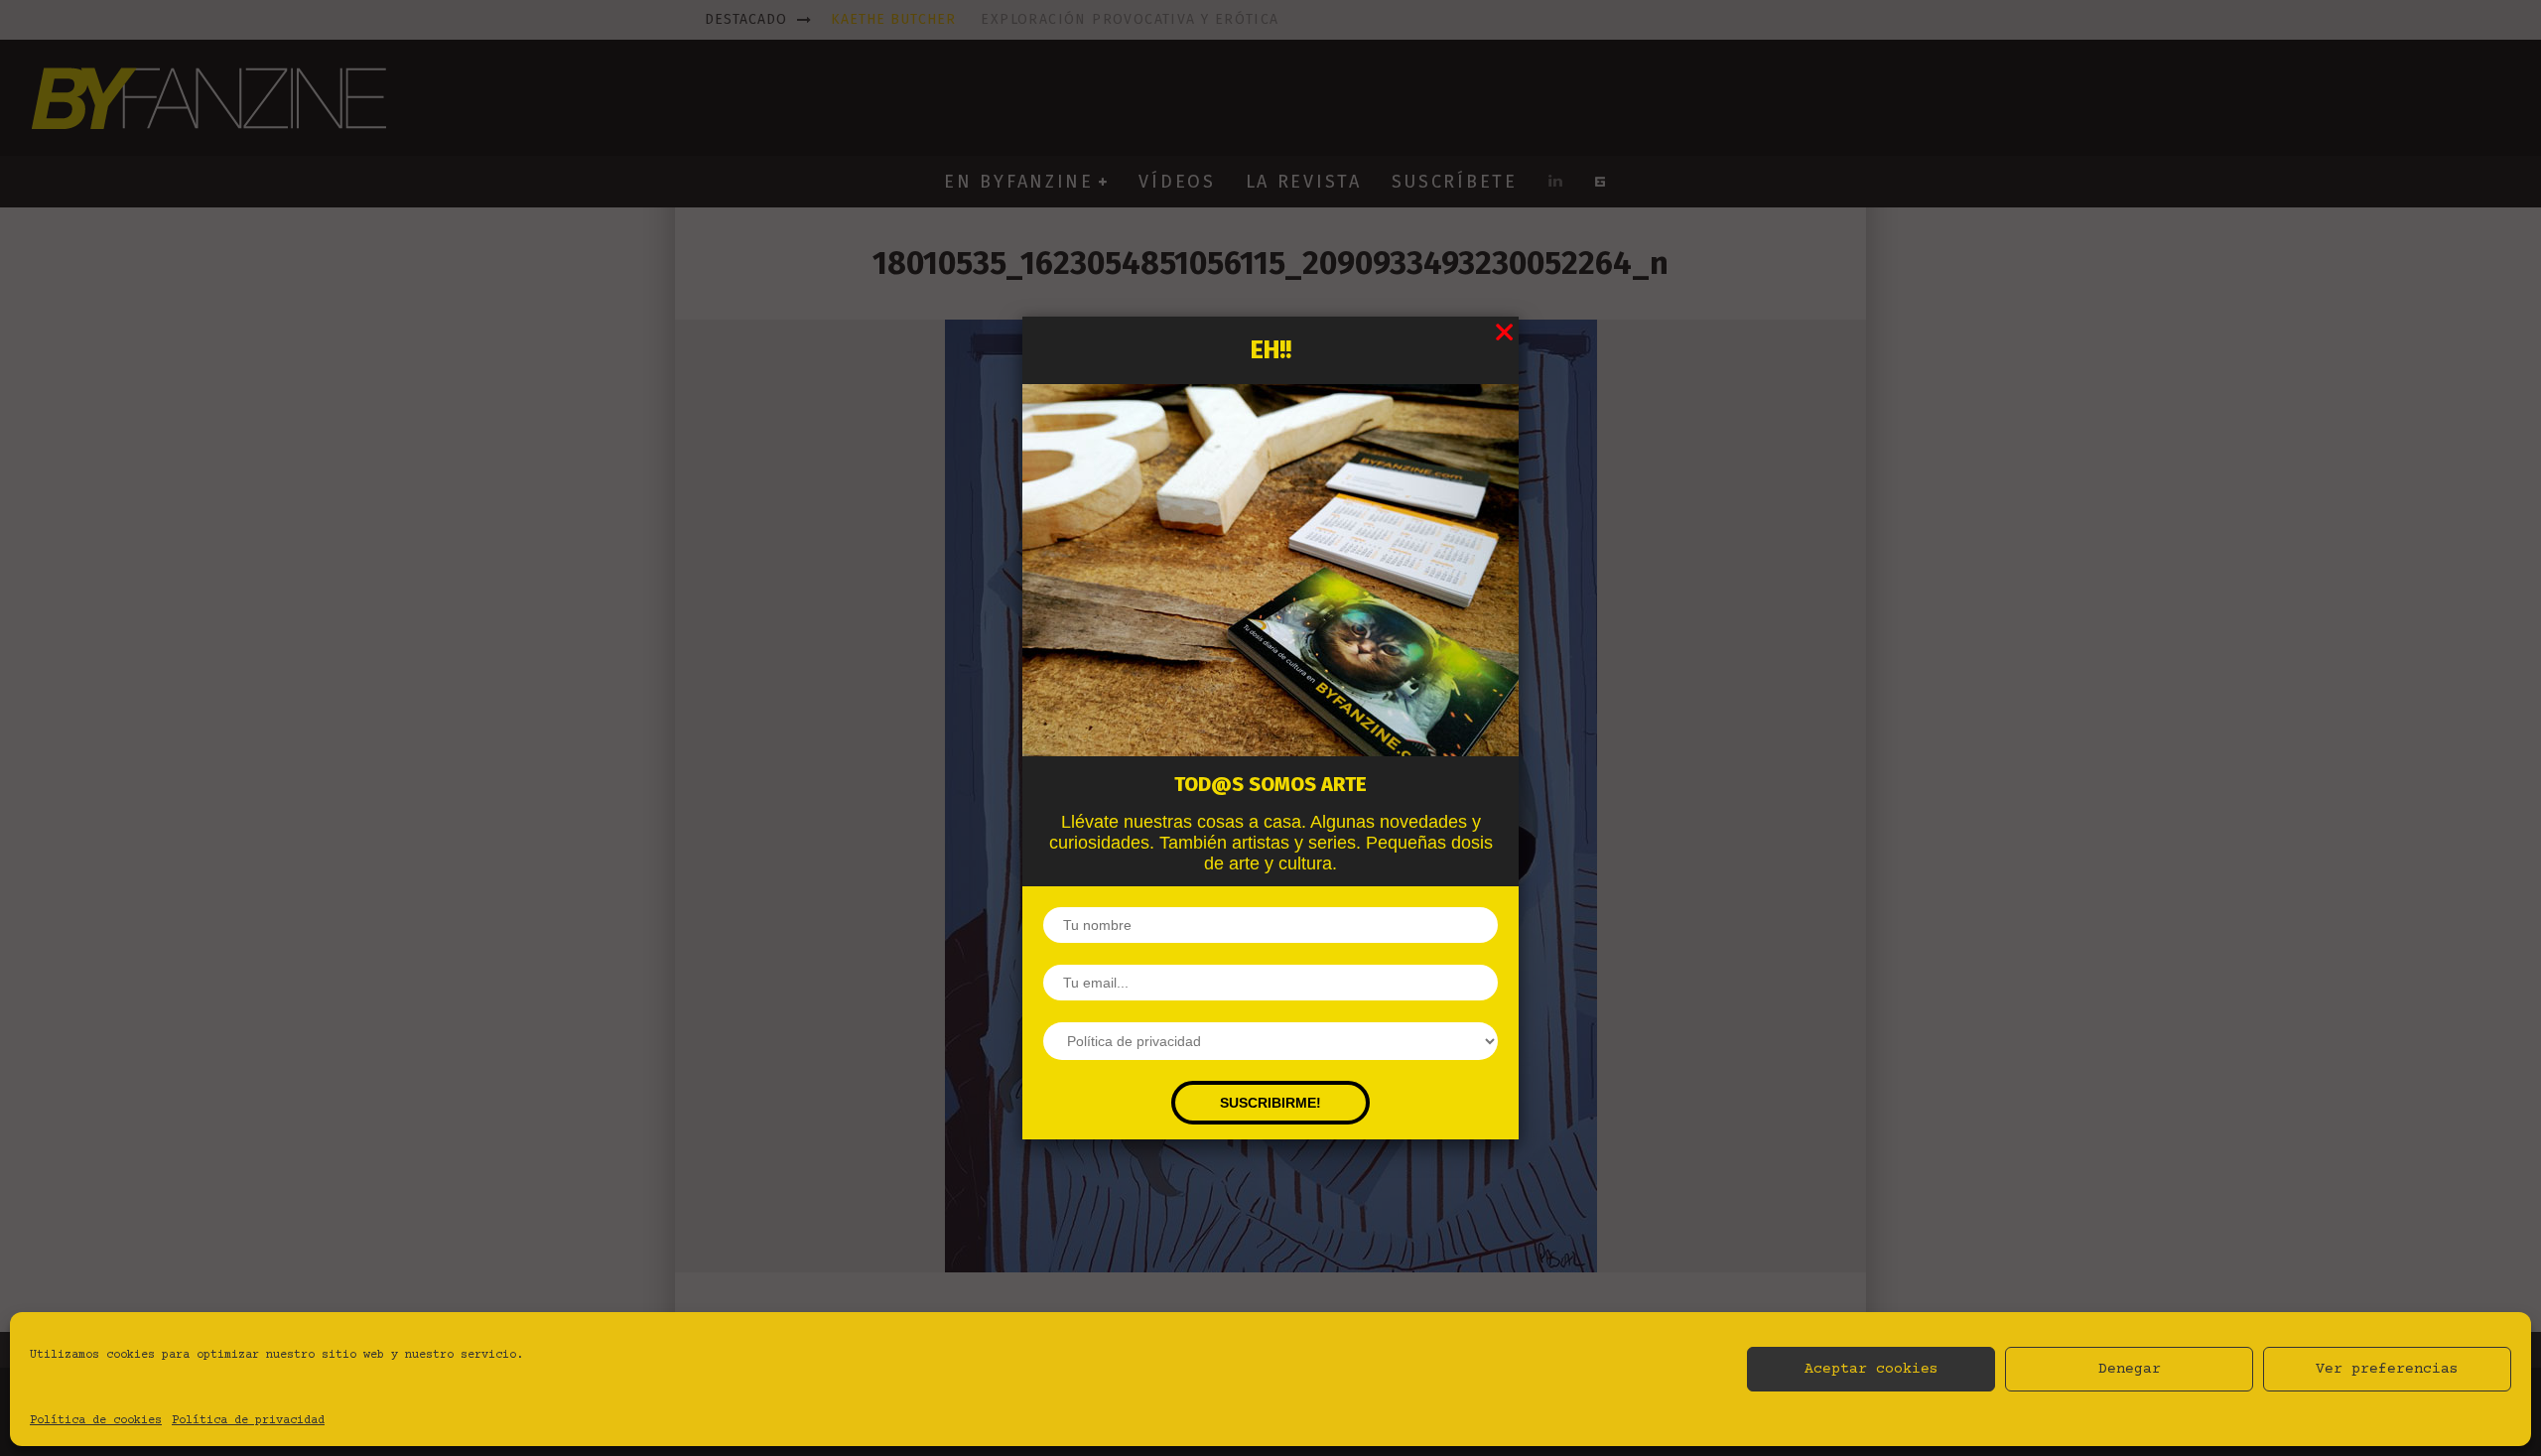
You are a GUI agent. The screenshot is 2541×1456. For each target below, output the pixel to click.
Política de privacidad (248, 1421)
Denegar (2130, 1369)
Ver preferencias (2387, 1369)
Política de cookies (96, 1421)
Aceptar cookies (1872, 1369)
